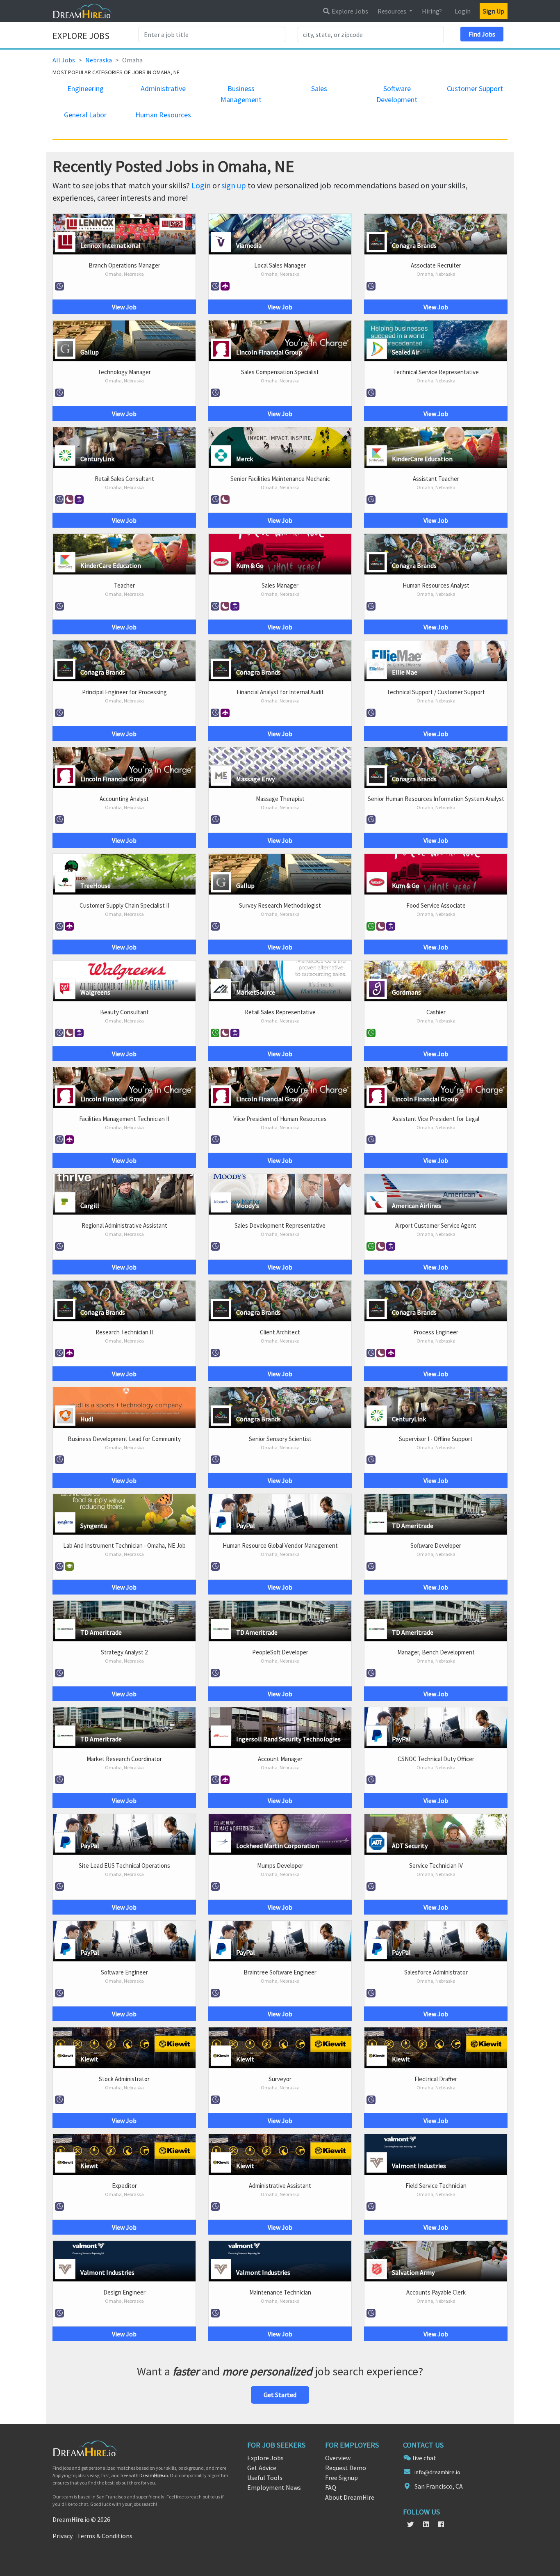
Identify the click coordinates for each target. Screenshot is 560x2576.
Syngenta (94, 1526)
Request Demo (346, 2468)
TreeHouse (96, 885)
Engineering (85, 88)
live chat (424, 2458)
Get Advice (262, 2468)
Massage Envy (255, 779)
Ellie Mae (405, 672)
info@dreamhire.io (437, 2472)
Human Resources (163, 115)
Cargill (90, 1206)
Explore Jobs (349, 11)
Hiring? (432, 11)
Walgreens (95, 992)
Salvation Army (413, 2272)
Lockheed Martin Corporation (278, 1846)
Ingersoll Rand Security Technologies (288, 1739)
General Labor (85, 115)
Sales (319, 88)
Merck (245, 459)
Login (463, 11)
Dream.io (154, 2475)
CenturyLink (97, 459)
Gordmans (406, 992)
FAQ (331, 2487)
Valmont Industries (419, 2166)
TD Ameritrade (413, 1526)
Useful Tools (265, 2478)
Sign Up (494, 11)
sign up (234, 185)
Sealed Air (406, 352)
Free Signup (341, 2478)
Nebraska (99, 60)
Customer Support (475, 88)
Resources (393, 11)
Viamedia (249, 245)
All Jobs (64, 60)
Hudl (87, 1419)
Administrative (163, 88)
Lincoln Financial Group (269, 352)
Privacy (63, 2536)
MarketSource (256, 992)
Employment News (274, 2487)
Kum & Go (250, 565)
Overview (338, 2458)
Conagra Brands (414, 245)
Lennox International (110, 245)
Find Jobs (482, 34)
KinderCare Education (422, 459)
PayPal (246, 1526)
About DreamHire (350, 2497)
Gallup (90, 352)
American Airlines (417, 1206)
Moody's (248, 1206)
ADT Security (410, 1846)
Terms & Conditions (105, 2536)
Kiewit (89, 2059)
